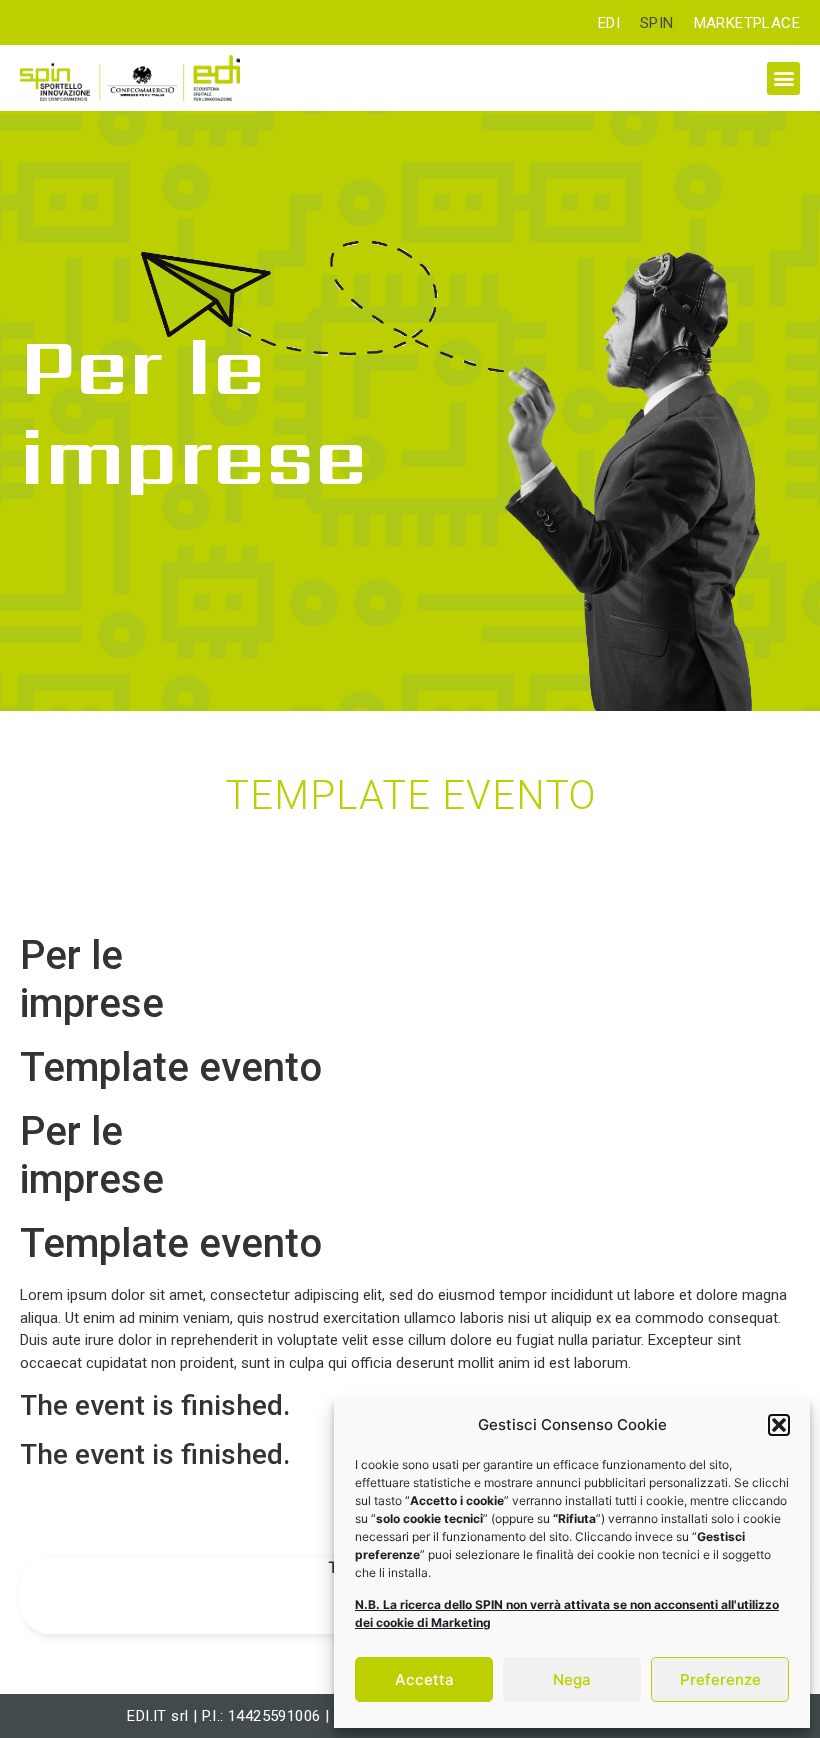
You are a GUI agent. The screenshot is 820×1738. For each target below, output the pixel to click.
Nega (572, 1679)
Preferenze (720, 1679)
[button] (779, 1425)
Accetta (424, 1679)
